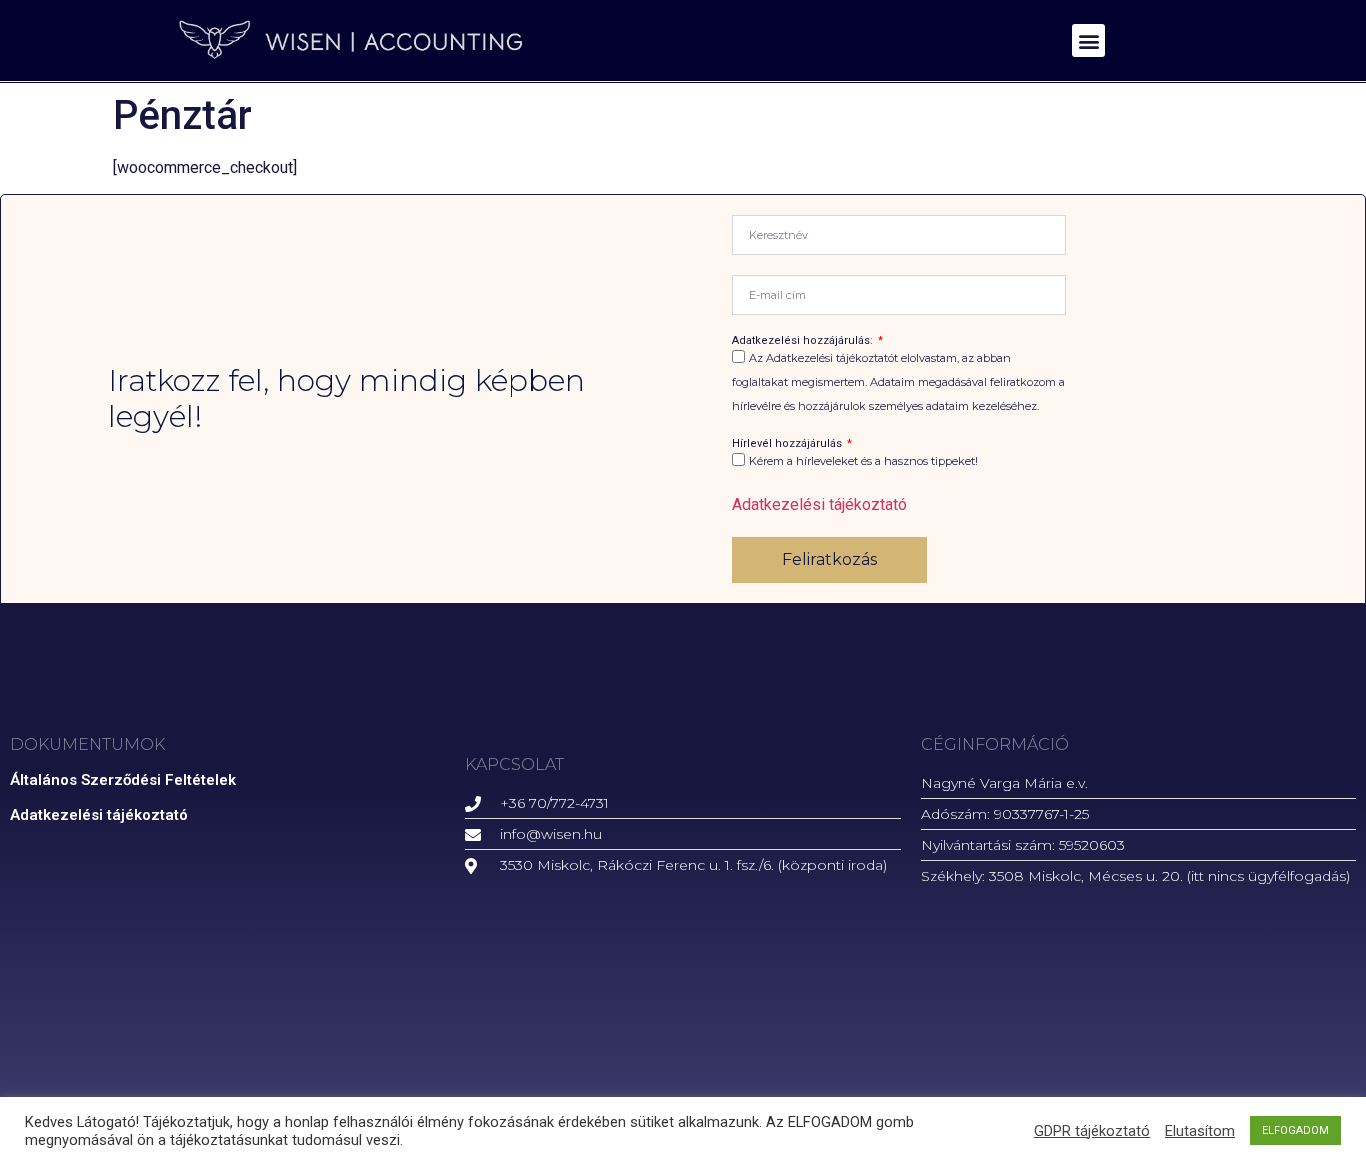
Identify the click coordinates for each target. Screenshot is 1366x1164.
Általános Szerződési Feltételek (123, 780)
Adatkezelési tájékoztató (819, 504)
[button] (1088, 40)
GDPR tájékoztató (1092, 1131)
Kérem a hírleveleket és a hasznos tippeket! (863, 462)
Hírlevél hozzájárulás (788, 443)
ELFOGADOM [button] (1295, 1130)
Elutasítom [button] (1200, 1131)
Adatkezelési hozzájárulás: (804, 340)
